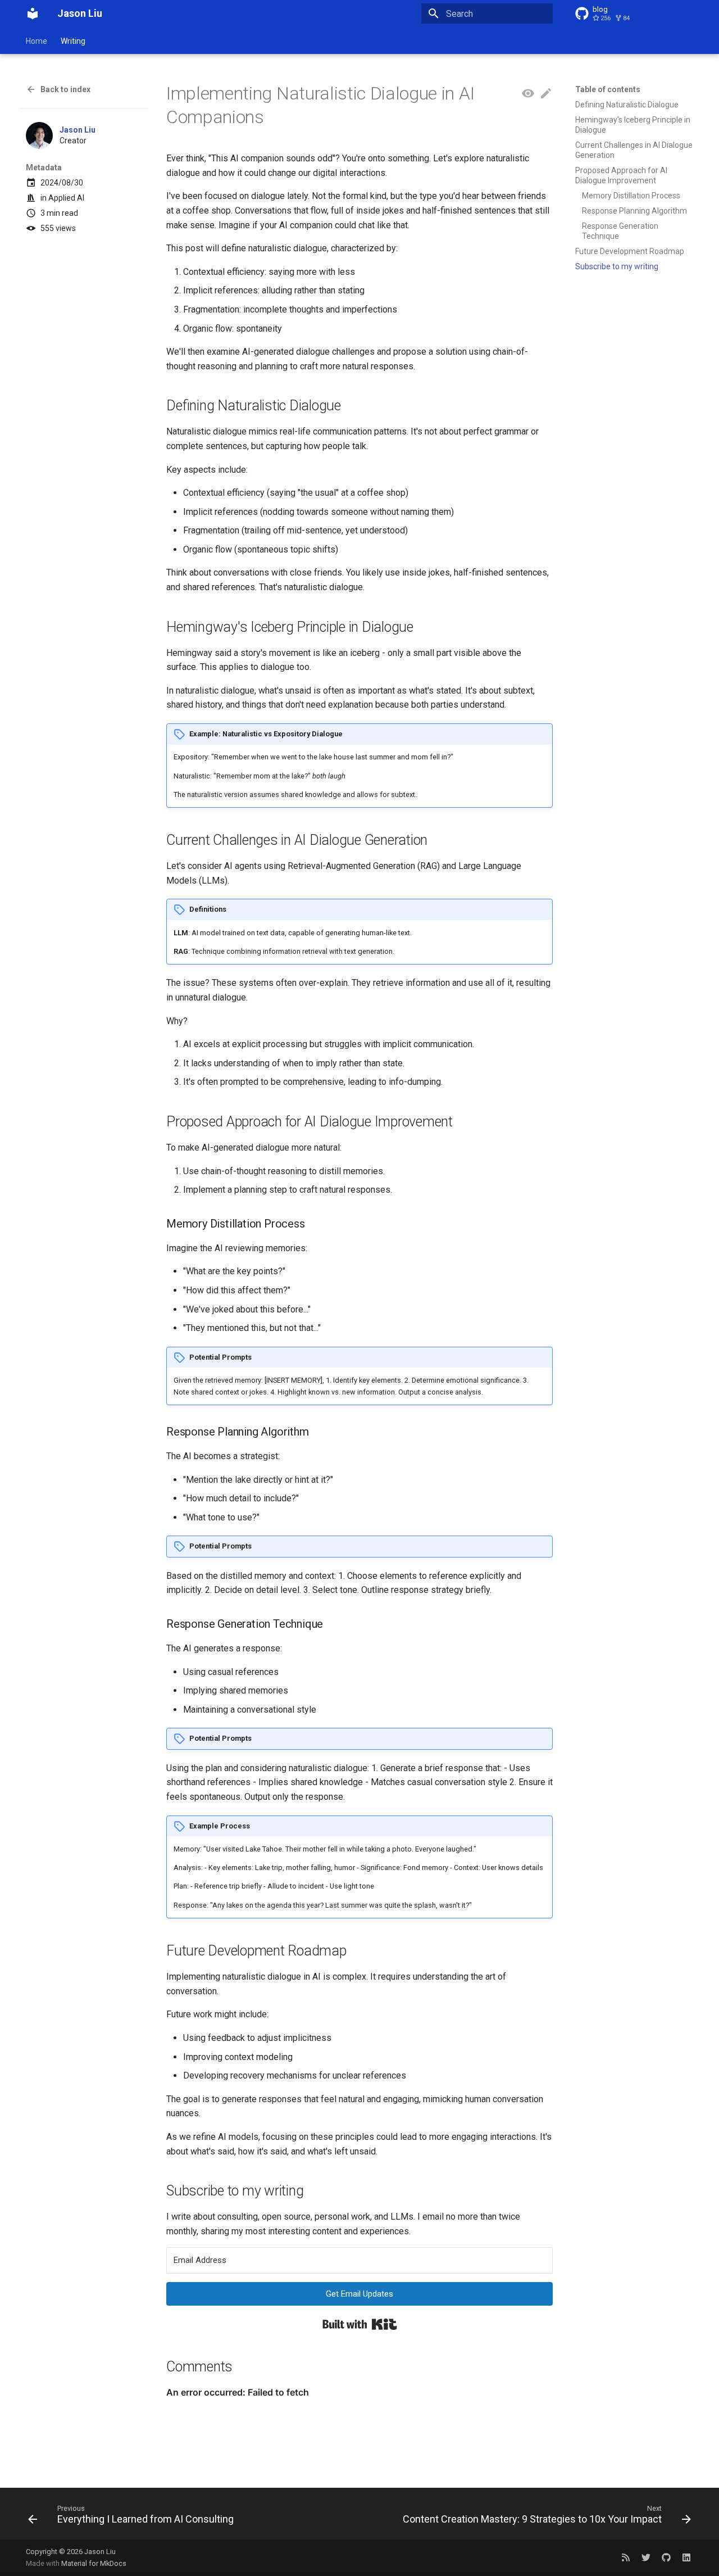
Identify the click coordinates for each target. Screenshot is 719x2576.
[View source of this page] (528, 94)
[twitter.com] (646, 2557)
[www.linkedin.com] (686, 2557)
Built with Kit (360, 2324)
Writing (73, 41)
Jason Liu (78, 130)
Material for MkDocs (94, 2563)
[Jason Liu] (33, 13)
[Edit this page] (546, 94)
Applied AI (66, 198)
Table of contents (608, 89)
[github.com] (666, 2557)
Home (37, 41)
